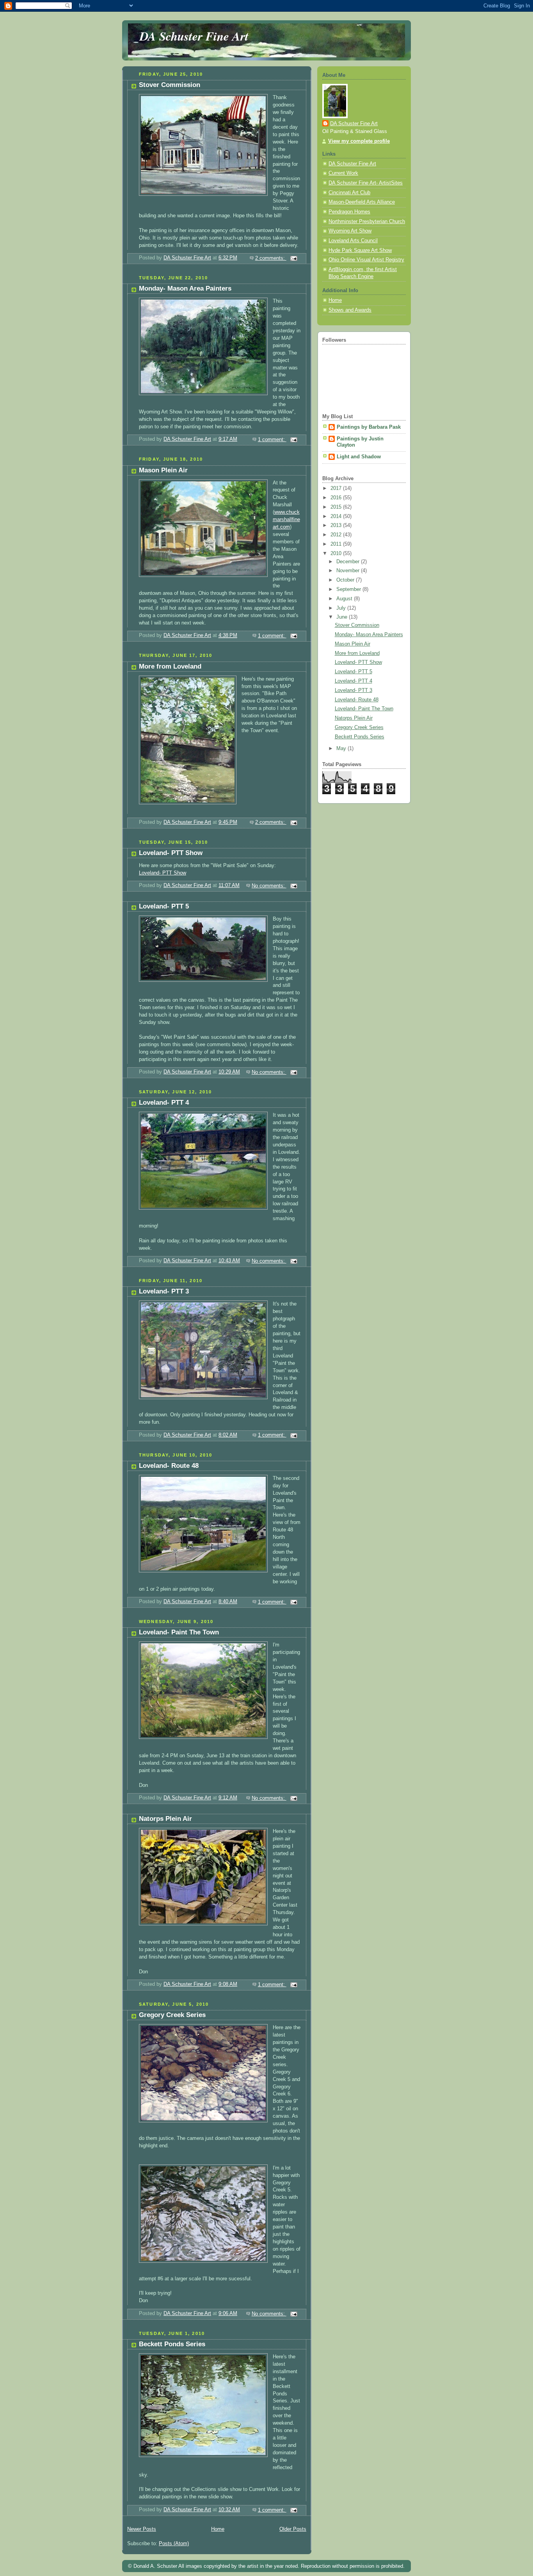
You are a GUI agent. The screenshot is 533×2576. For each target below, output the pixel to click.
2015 (337, 507)
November (349, 571)
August (345, 599)
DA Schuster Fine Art (194, 36)
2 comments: (271, 258)
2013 (337, 525)
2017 (337, 488)
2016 (337, 498)
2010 (337, 554)
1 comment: (272, 440)
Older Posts (293, 2529)
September (349, 589)
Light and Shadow (359, 457)
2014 (337, 516)
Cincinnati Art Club (349, 193)
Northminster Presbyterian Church (367, 222)
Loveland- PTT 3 (164, 1291)
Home (218, 2529)
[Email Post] (293, 258)
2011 (337, 544)
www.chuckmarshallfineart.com (286, 520)
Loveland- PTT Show (171, 853)
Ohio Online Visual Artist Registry (366, 260)
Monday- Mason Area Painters (185, 288)
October (346, 580)
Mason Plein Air (163, 470)
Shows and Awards (350, 310)
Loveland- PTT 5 (164, 906)
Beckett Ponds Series (172, 2344)
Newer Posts (142, 2529)
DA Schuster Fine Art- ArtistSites (366, 183)
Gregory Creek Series (172, 2015)
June (343, 617)
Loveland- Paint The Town (179, 1632)
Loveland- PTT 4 (164, 1103)
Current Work (343, 173)
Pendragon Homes (349, 212)
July (342, 608)
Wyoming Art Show (350, 231)
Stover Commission (170, 85)
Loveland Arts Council (353, 241)
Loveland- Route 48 (169, 1466)
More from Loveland (170, 666)
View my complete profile (359, 141)
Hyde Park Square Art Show (360, 250)
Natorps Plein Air (165, 1819)
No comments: (269, 886)
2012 (337, 535)
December (349, 562)
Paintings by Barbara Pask (369, 427)
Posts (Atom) (174, 2544)
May (342, 749)
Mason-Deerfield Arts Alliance (362, 202)
